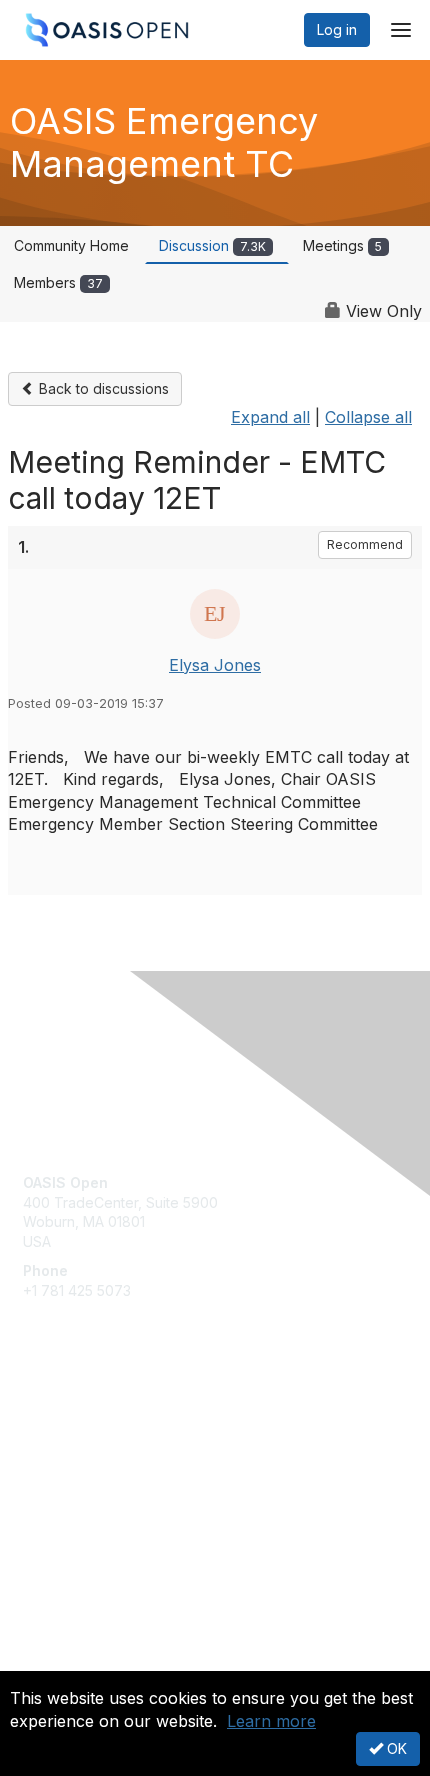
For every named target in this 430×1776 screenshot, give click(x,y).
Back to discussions (102, 388)
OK (395, 1748)
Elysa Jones (215, 665)
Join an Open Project (93, 1451)
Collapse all (368, 417)
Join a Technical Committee (114, 1481)
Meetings (342, 245)
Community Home (71, 245)
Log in (337, 29)
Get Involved (65, 1422)
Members (58, 282)
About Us (53, 1662)
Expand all (270, 417)
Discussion (212, 245)
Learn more (271, 1721)
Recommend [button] (365, 544)
